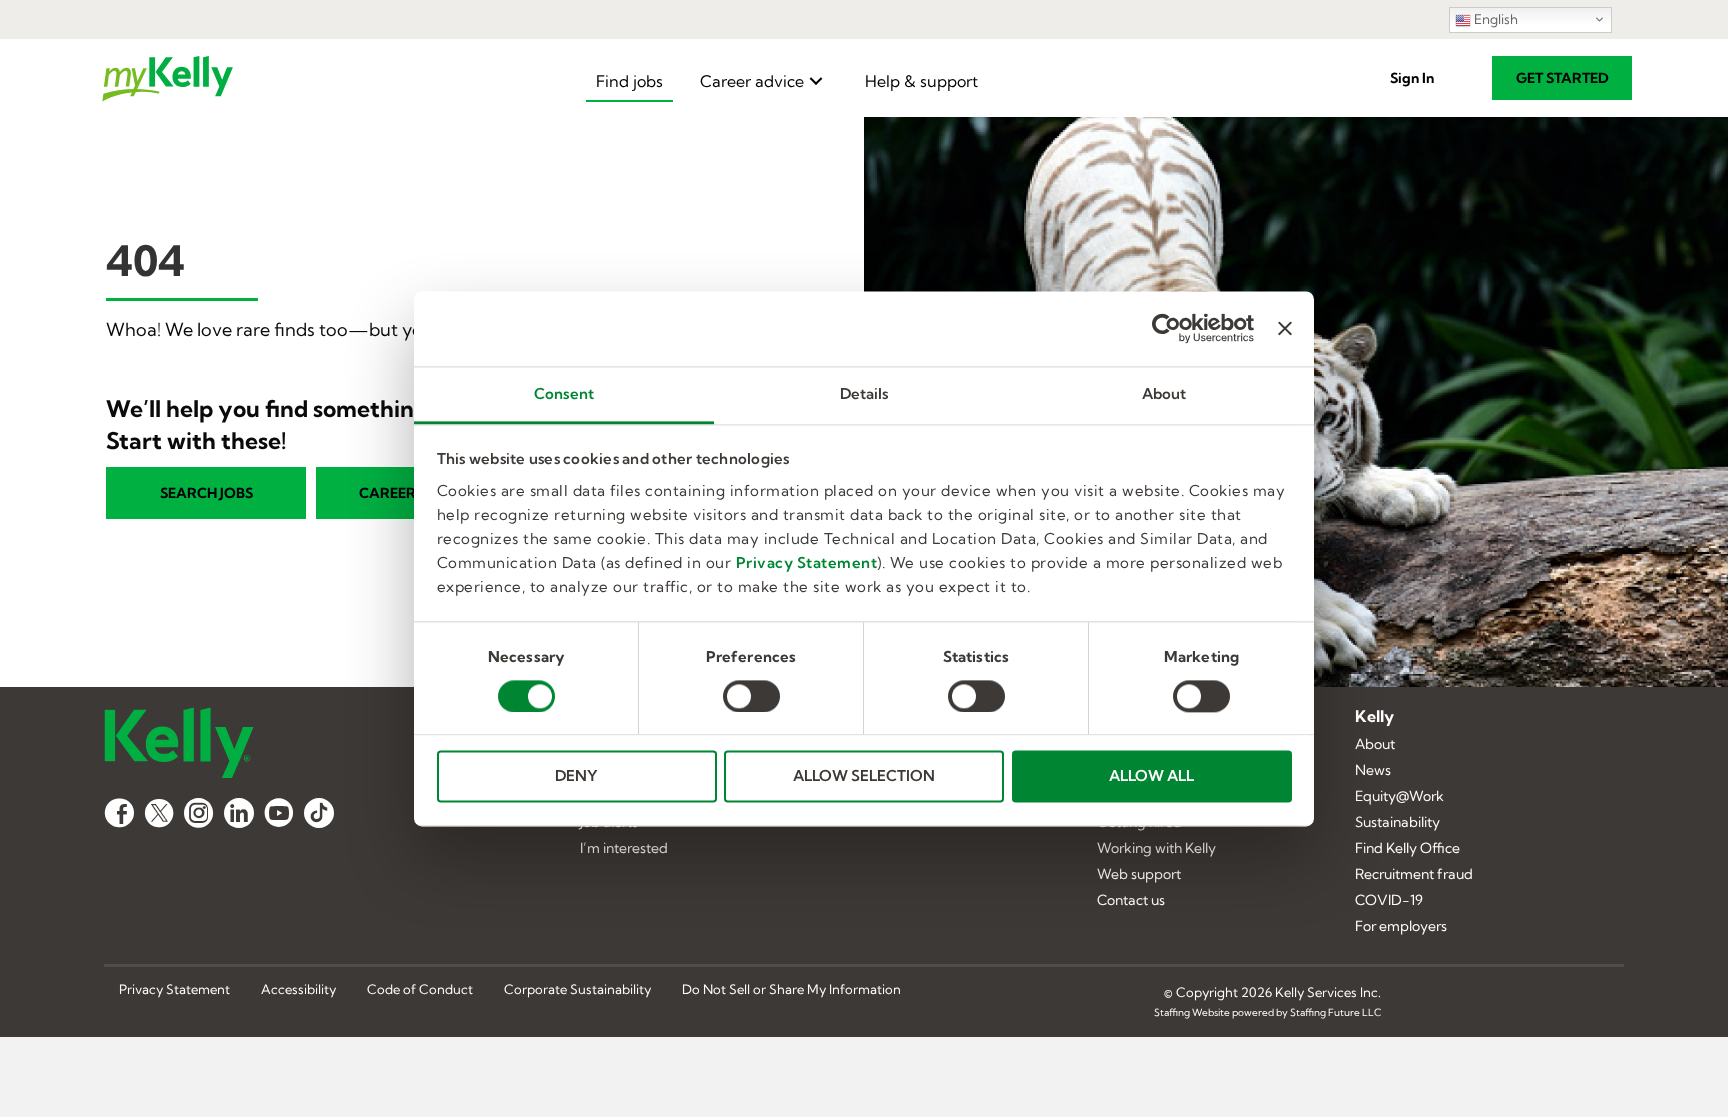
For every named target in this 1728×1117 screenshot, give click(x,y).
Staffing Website (1192, 1012)
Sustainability (1397, 823)
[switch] (751, 696)
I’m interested (624, 849)
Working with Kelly (1156, 849)
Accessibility (298, 990)
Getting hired (1139, 823)
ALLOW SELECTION (864, 776)
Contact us (1131, 901)
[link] (629, 81)
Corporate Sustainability (577, 990)
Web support (1139, 875)
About (1375, 745)
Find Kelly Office (1407, 849)
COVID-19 (1389, 901)
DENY (576, 776)
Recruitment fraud (1414, 875)
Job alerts (609, 823)
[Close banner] (1285, 328)
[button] (1412, 78)
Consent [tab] (564, 393)
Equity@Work (1399, 797)
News (1373, 771)
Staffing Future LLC (1335, 1012)
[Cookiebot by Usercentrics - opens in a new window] (1166, 328)
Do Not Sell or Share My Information (791, 990)
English (1494, 19)
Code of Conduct (420, 990)
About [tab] (1164, 393)
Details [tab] (864, 393)
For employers (1401, 927)
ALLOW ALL (1151, 776)
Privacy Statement (807, 562)
